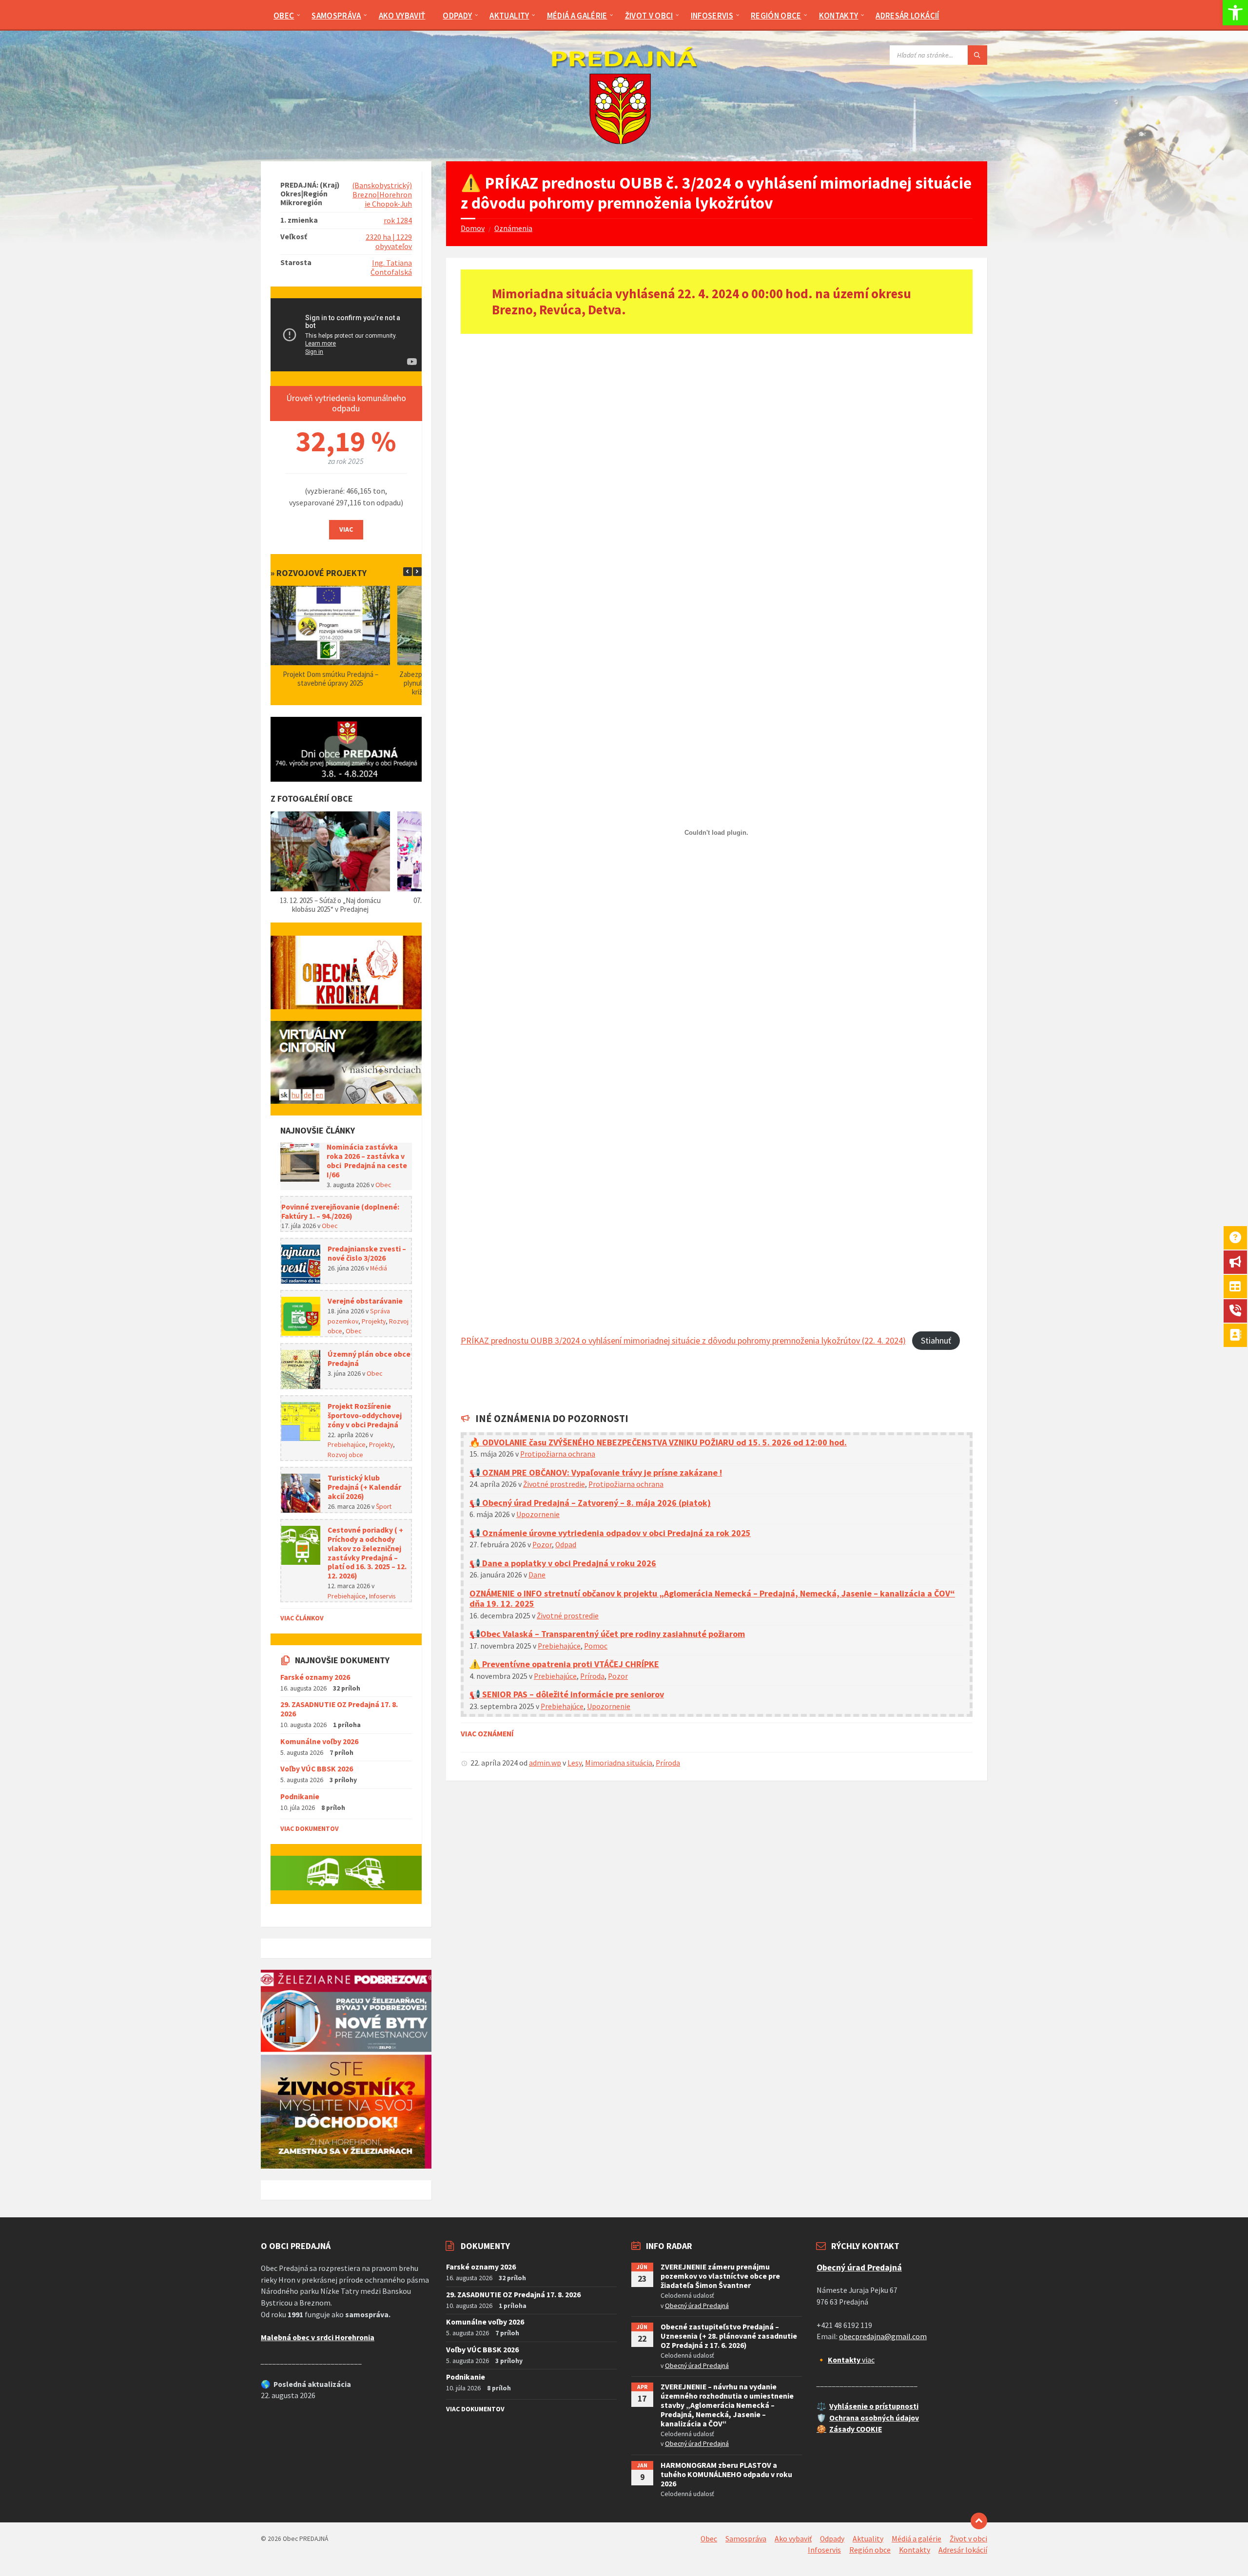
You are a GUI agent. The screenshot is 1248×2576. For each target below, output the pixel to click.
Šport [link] (384, 1506)
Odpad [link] (566, 1545)
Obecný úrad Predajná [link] (697, 2306)
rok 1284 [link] (398, 221)
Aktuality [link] (868, 2539)
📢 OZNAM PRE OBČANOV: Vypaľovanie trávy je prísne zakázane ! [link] (596, 1472)
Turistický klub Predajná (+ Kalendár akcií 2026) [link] (364, 1487)
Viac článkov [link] (302, 1618)
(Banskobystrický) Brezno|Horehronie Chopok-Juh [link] (382, 195)
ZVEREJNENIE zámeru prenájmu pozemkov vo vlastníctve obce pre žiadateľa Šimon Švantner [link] (720, 2276)
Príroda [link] (592, 1676)
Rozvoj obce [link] (345, 1455)
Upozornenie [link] (538, 1514)
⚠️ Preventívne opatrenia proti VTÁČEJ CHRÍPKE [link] (564, 1664)
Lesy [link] (575, 1763)
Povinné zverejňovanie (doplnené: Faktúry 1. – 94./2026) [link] (340, 1211)
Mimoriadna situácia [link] (619, 1763)
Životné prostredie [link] (554, 1484)
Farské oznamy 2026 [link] (315, 1677)
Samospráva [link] (746, 2539)
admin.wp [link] (545, 1763)
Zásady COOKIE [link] (856, 2429)
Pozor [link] (542, 1545)
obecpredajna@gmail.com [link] (883, 2336)
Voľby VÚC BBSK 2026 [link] (317, 1769)
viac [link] (851, 2360)
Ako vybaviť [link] (793, 2539)
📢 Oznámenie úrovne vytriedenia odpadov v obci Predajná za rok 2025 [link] (610, 1533)
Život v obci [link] (968, 2539)
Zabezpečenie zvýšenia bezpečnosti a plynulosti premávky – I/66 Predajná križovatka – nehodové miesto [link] (330, 683)
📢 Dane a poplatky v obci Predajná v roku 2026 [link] (563, 1563)
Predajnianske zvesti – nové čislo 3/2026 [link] (367, 1253)
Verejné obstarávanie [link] (365, 1301)
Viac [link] (346, 529)
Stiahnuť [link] (936, 1340)
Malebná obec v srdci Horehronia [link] (318, 2337)
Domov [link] (473, 228)
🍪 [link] (821, 2429)
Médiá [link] (379, 1268)
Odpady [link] (832, 2539)
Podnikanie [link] (300, 1797)
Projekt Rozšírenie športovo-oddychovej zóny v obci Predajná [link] (365, 1415)
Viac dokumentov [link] (310, 1828)
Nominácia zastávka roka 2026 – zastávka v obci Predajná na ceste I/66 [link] (367, 1161)
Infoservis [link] (382, 1596)
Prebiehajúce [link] (559, 1646)
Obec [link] (383, 1185)
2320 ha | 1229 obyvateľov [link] (389, 242)
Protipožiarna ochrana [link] (558, 1454)
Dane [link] (537, 1575)
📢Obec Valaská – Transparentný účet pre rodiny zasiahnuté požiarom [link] (607, 1634)
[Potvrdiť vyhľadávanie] (977, 55)
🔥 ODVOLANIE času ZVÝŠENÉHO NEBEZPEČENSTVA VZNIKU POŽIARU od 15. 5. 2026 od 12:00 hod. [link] (658, 1442)
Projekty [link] (374, 1321)
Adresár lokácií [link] (963, 2550)
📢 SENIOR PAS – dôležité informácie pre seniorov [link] (567, 1694)
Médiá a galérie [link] (916, 2539)
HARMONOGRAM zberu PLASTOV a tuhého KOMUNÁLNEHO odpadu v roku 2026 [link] (726, 2474)
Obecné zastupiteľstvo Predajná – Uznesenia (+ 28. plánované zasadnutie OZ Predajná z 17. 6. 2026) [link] (729, 2336)
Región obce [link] (870, 2550)
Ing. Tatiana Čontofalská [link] (391, 268)
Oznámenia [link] (513, 228)
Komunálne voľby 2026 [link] (319, 1741)
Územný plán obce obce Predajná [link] (369, 1359)
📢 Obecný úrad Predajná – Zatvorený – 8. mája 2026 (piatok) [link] (590, 1503)
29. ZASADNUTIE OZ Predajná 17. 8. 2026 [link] (339, 1709)
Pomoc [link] (596, 1646)
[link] (1235, 13)
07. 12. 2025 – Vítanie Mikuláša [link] (330, 900)
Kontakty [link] (915, 2550)
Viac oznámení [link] (487, 1734)
